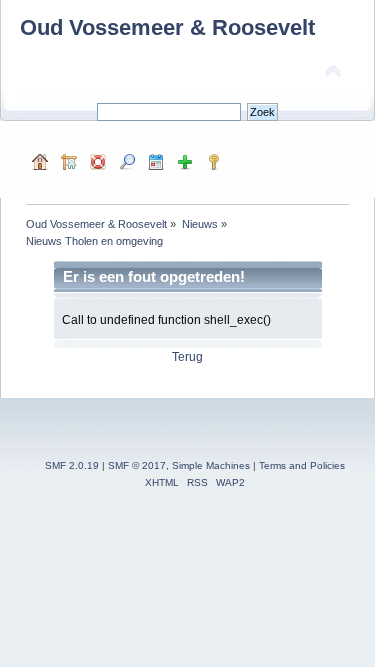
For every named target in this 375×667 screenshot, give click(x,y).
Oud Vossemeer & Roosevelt (167, 27)
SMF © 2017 (137, 465)
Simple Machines (211, 465)
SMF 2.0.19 (72, 465)
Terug (187, 357)
